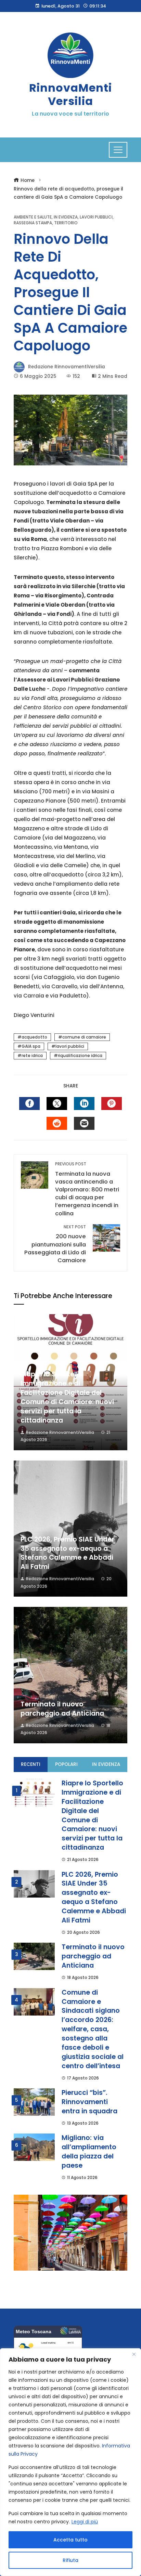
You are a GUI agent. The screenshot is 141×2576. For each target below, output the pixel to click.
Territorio (66, 223)
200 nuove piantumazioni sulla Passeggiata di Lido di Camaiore (55, 1244)
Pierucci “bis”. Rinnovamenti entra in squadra (89, 2102)
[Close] (134, 2354)
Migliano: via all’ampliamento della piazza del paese (89, 2152)
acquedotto (34, 1037)
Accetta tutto (70, 2540)
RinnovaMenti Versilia (70, 94)
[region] (70, 2462)
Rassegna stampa (33, 223)
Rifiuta (70, 2560)
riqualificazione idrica (80, 1055)
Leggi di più (85, 2522)
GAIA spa (31, 1046)
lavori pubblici (70, 1046)
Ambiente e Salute (33, 217)
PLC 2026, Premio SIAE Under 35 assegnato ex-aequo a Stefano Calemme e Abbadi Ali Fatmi (67, 1553)
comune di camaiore (84, 1037)
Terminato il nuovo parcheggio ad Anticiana (62, 1709)
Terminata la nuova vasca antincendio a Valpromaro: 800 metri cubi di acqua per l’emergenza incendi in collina (87, 1189)
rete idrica (32, 1055)
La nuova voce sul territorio (70, 114)
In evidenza (66, 217)
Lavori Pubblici (96, 217)
